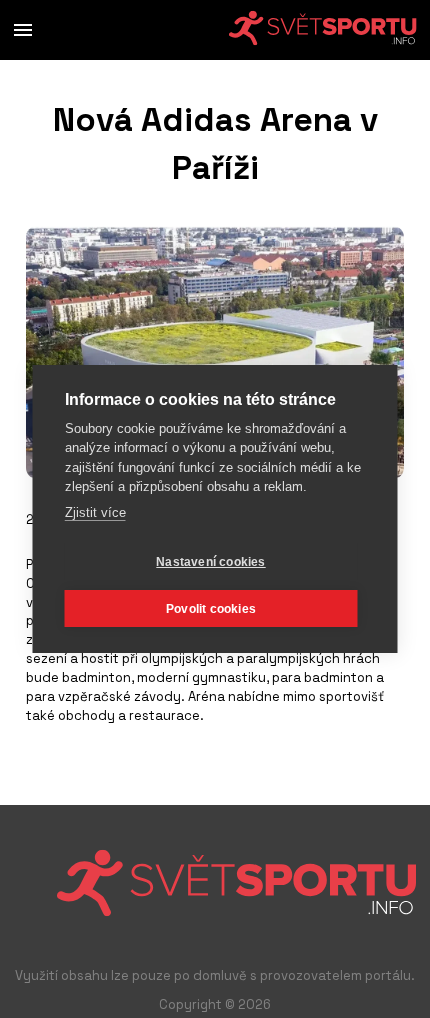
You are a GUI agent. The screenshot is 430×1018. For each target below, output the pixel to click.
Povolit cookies (211, 609)
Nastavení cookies (210, 562)
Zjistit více (95, 512)
